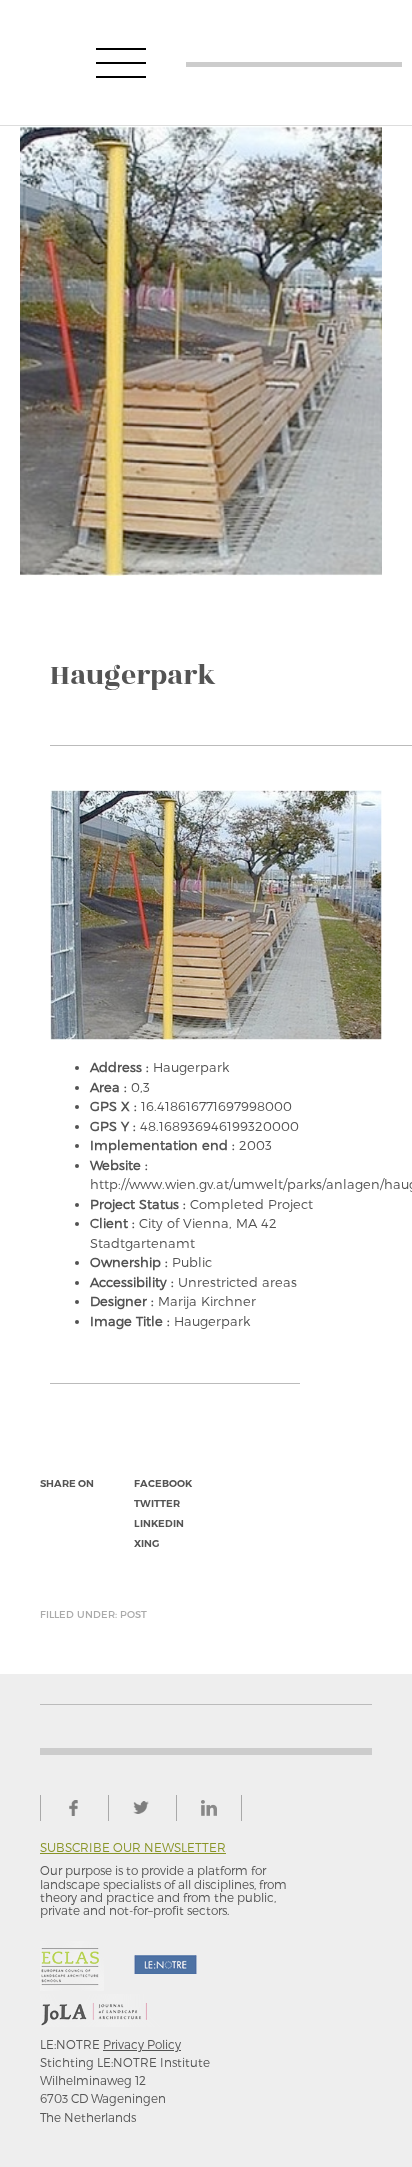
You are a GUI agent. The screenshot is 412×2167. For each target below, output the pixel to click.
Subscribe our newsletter (133, 1847)
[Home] (294, 62)
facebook (163, 1483)
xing (146, 1543)
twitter (157, 1503)
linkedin (159, 1523)
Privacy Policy (142, 2044)
